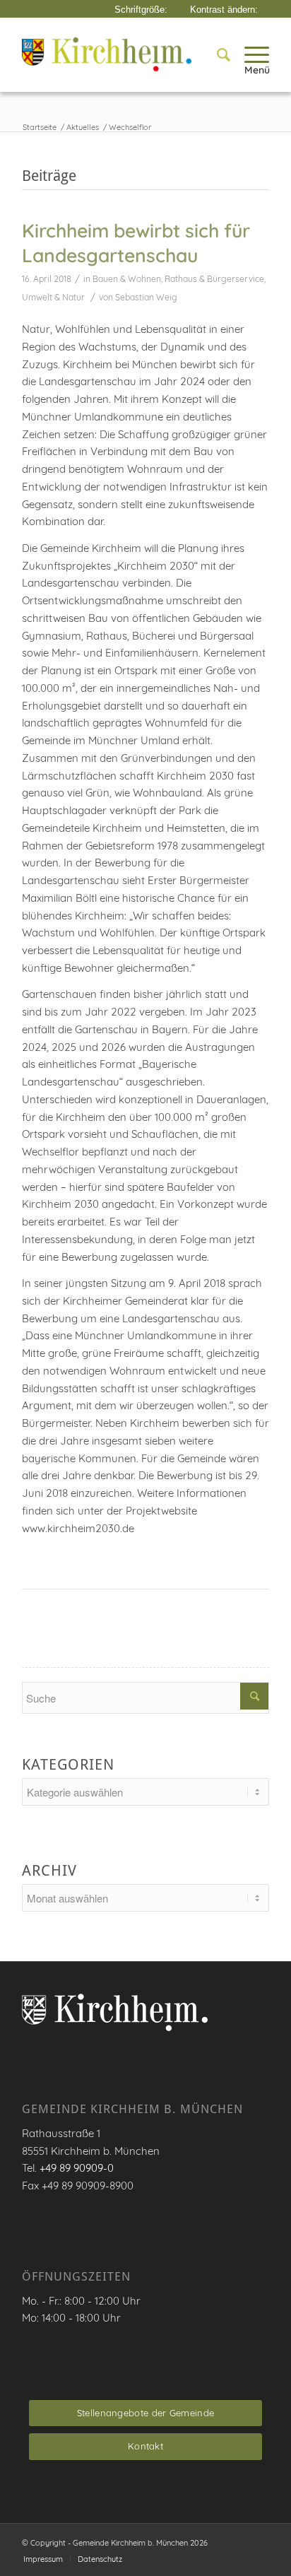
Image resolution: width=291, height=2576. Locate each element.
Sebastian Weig (146, 297)
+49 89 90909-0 (77, 2168)
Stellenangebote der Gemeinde (145, 2413)
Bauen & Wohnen (127, 279)
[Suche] (216, 54)
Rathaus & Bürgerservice (214, 279)
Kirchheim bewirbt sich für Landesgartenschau (136, 243)
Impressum (43, 2559)
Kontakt (145, 2446)
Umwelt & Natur (53, 297)
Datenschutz (100, 2559)
